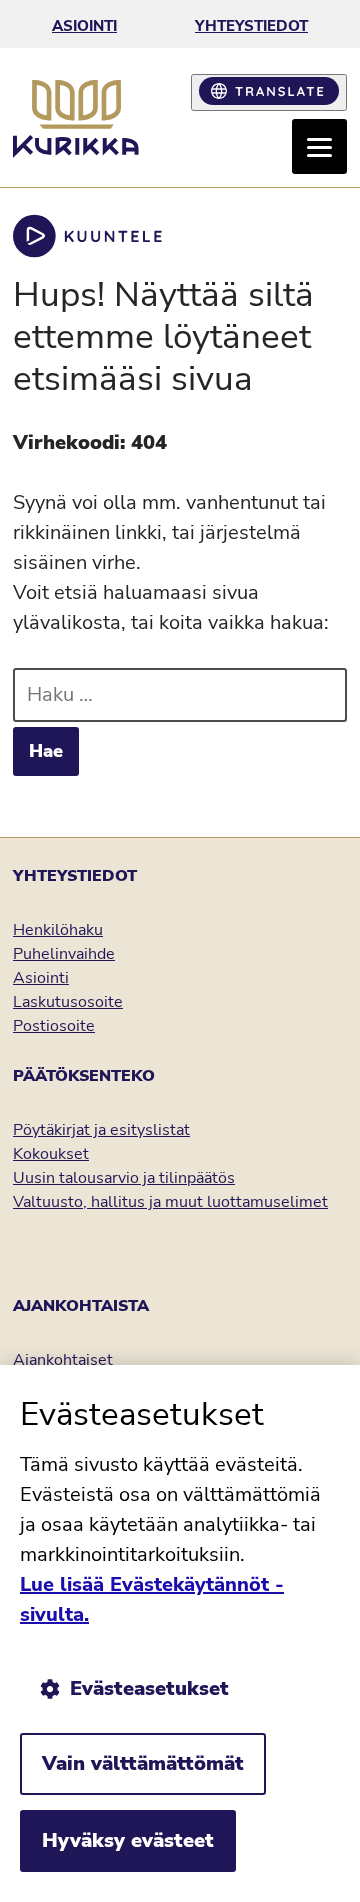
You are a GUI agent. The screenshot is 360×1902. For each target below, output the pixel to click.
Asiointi (84, 26)
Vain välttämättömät (143, 1763)
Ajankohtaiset (63, 1360)
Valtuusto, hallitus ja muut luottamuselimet (170, 1202)
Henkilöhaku (58, 930)
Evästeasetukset (149, 1688)
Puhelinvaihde (64, 954)
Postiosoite (54, 1026)
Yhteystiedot (251, 26)
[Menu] (319, 146)
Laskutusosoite (68, 1002)
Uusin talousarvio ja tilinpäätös (124, 1178)
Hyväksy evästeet (128, 1840)
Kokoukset (51, 1154)
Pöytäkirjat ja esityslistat (101, 1130)
